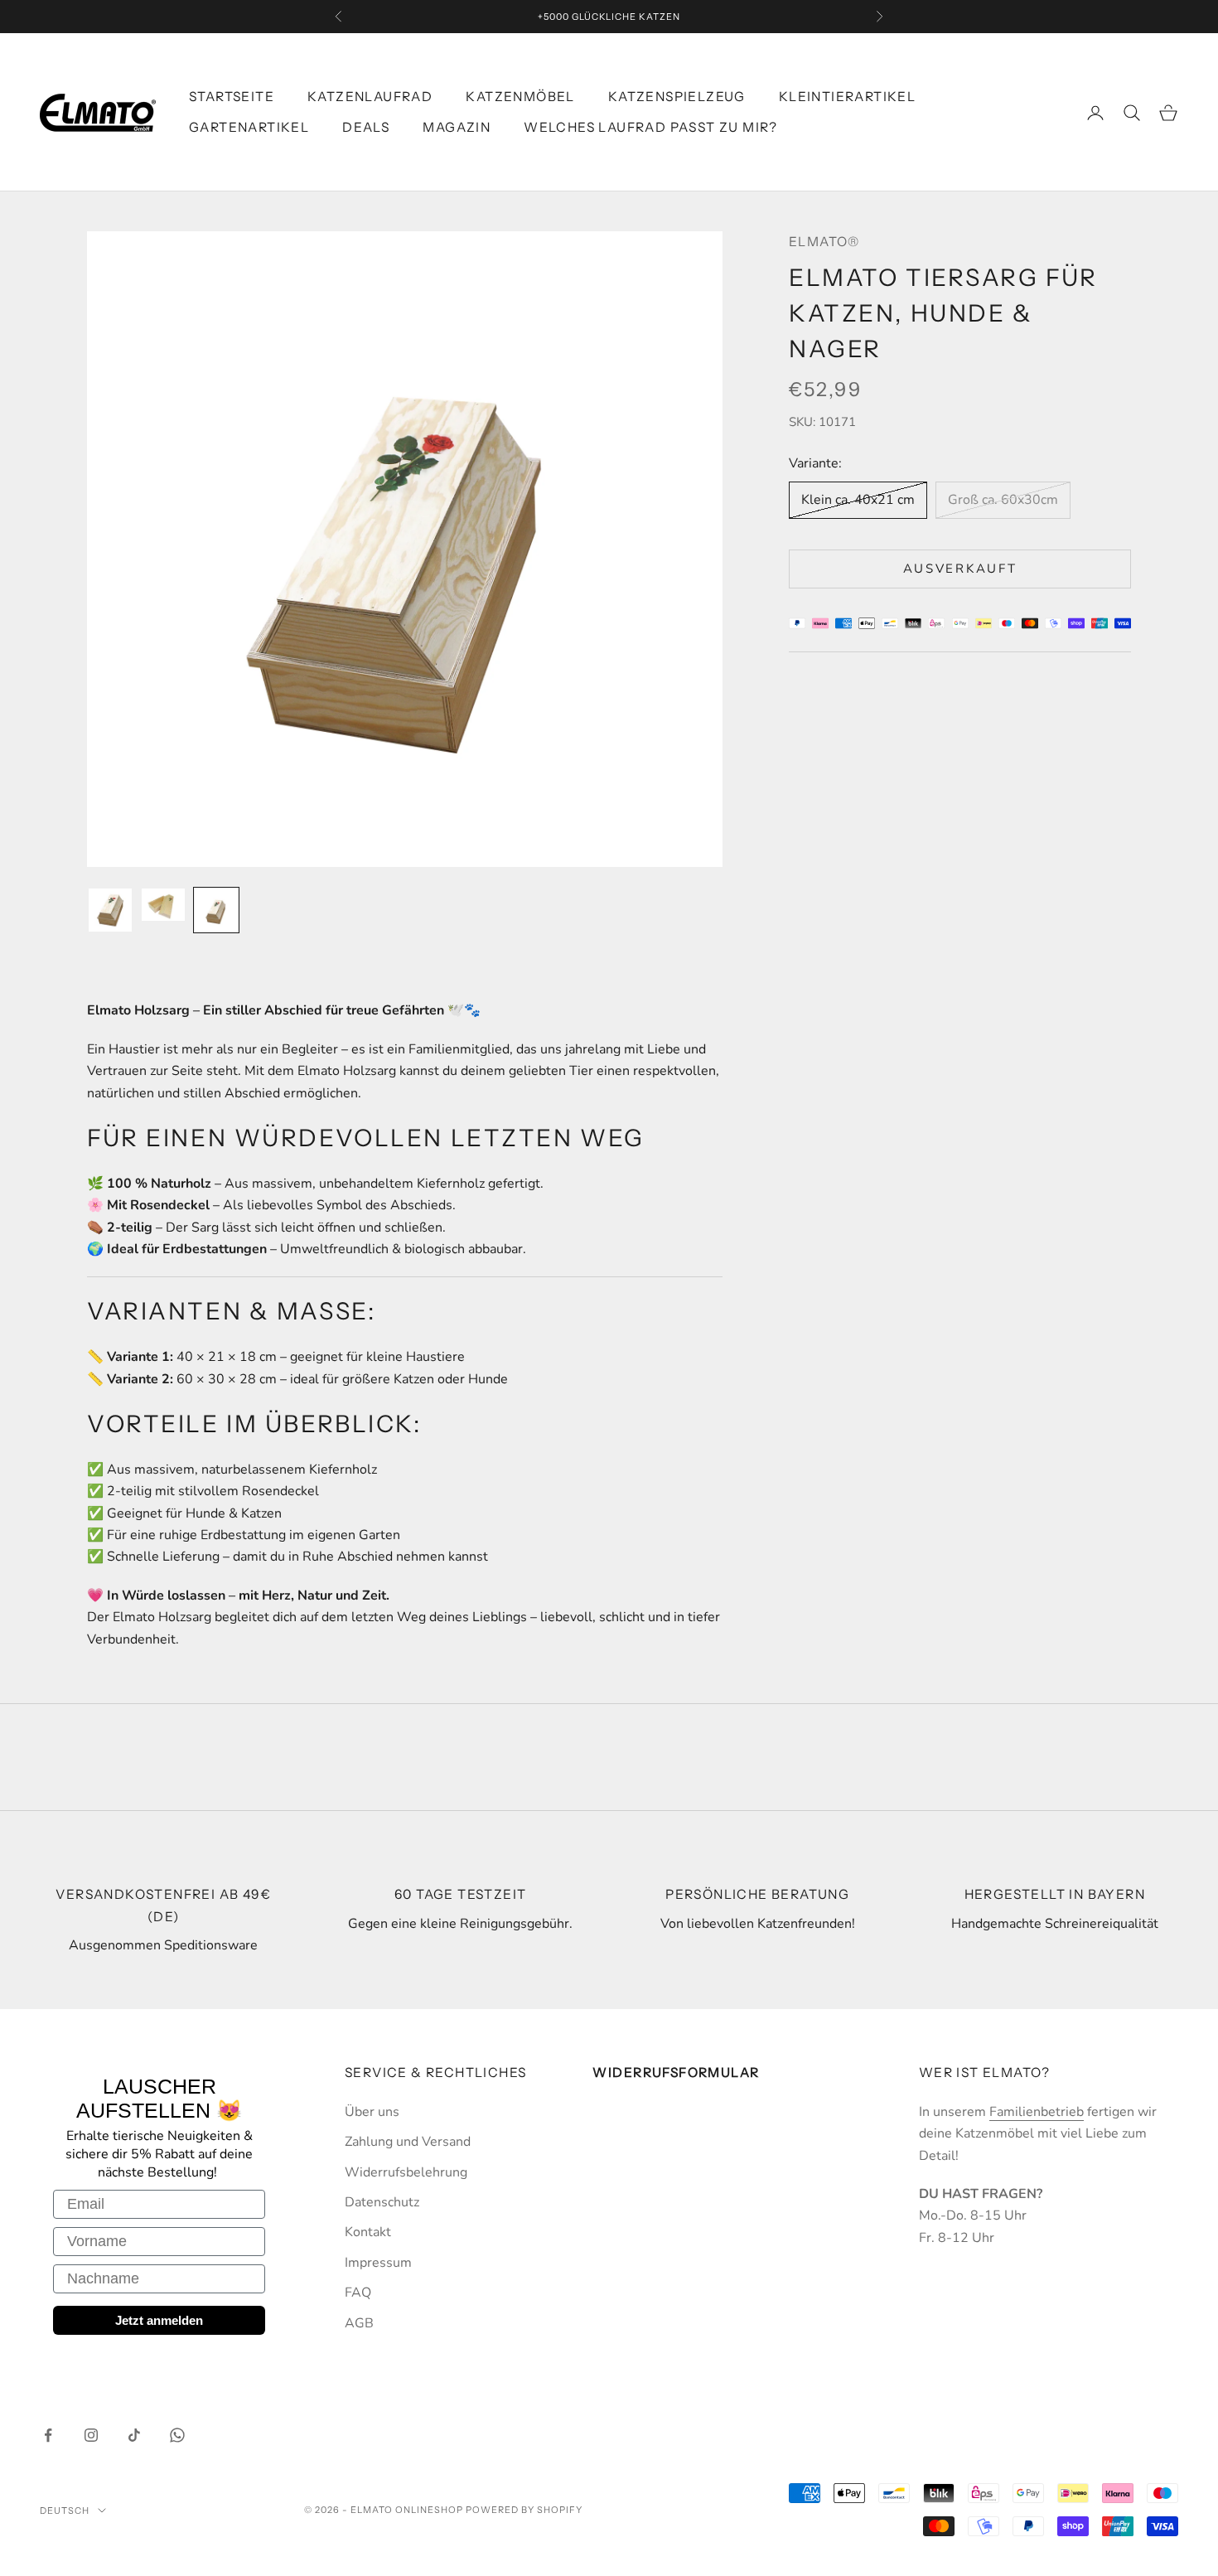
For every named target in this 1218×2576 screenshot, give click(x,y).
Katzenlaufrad (370, 97)
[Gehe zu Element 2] (163, 905)
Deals (366, 127)
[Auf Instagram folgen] (91, 2435)
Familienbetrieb (1037, 2112)
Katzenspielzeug (677, 97)
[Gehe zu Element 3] (216, 910)
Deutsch (65, 2511)
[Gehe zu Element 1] (110, 910)
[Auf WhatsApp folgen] (177, 2435)
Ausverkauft (960, 569)
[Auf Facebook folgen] (48, 2435)
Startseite (232, 97)
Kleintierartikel (847, 97)
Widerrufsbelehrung (406, 2172)
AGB (359, 2323)
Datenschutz (382, 2202)
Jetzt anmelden (159, 2320)
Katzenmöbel (520, 97)
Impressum (378, 2263)
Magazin (457, 127)
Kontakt (368, 2232)
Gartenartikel (249, 127)
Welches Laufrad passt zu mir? (651, 127)
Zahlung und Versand (408, 2142)
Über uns (372, 2112)
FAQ (358, 2293)
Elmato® (824, 242)
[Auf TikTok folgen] (134, 2435)
